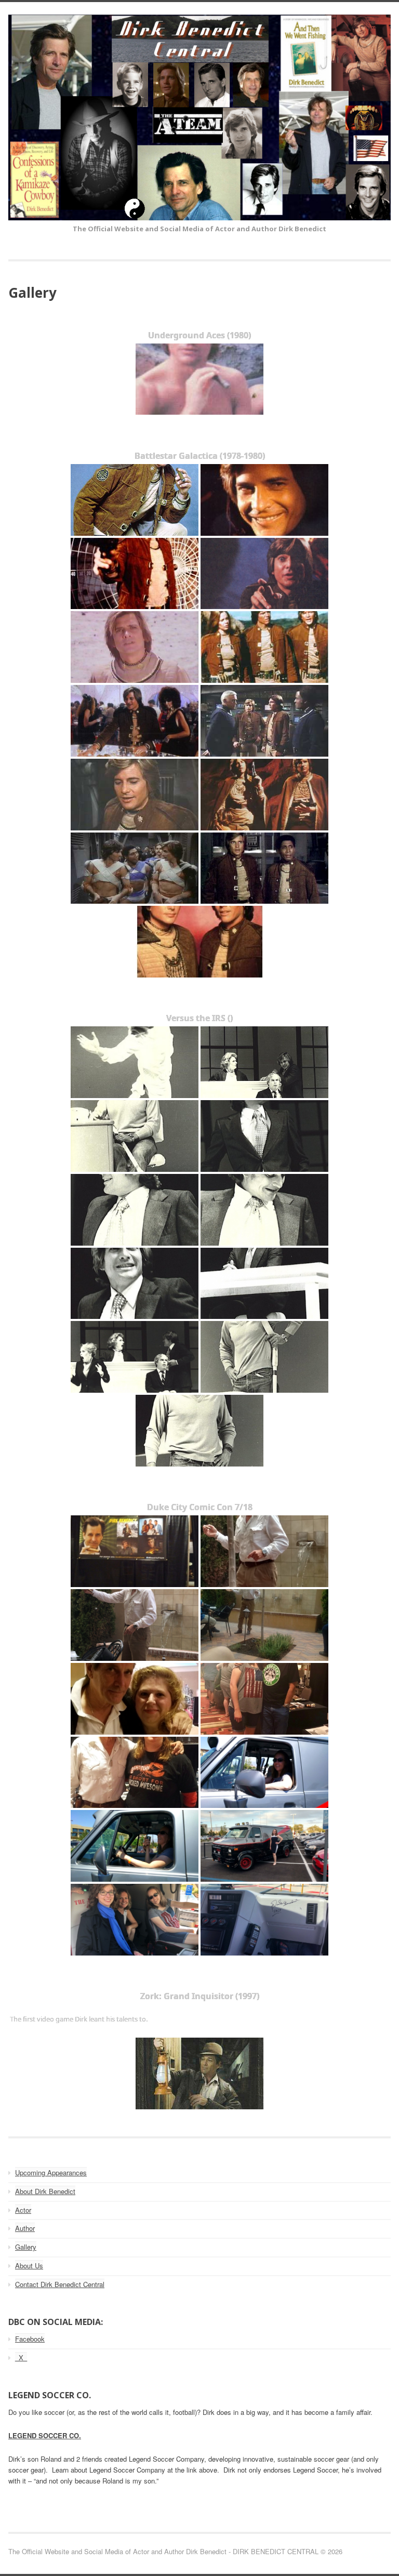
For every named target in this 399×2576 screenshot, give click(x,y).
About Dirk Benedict (45, 2191)
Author (25, 2228)
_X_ (21, 2357)
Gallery (26, 2247)
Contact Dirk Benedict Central (60, 2284)
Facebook (30, 2339)
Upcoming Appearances (51, 2172)
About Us (29, 2265)
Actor (23, 2210)
